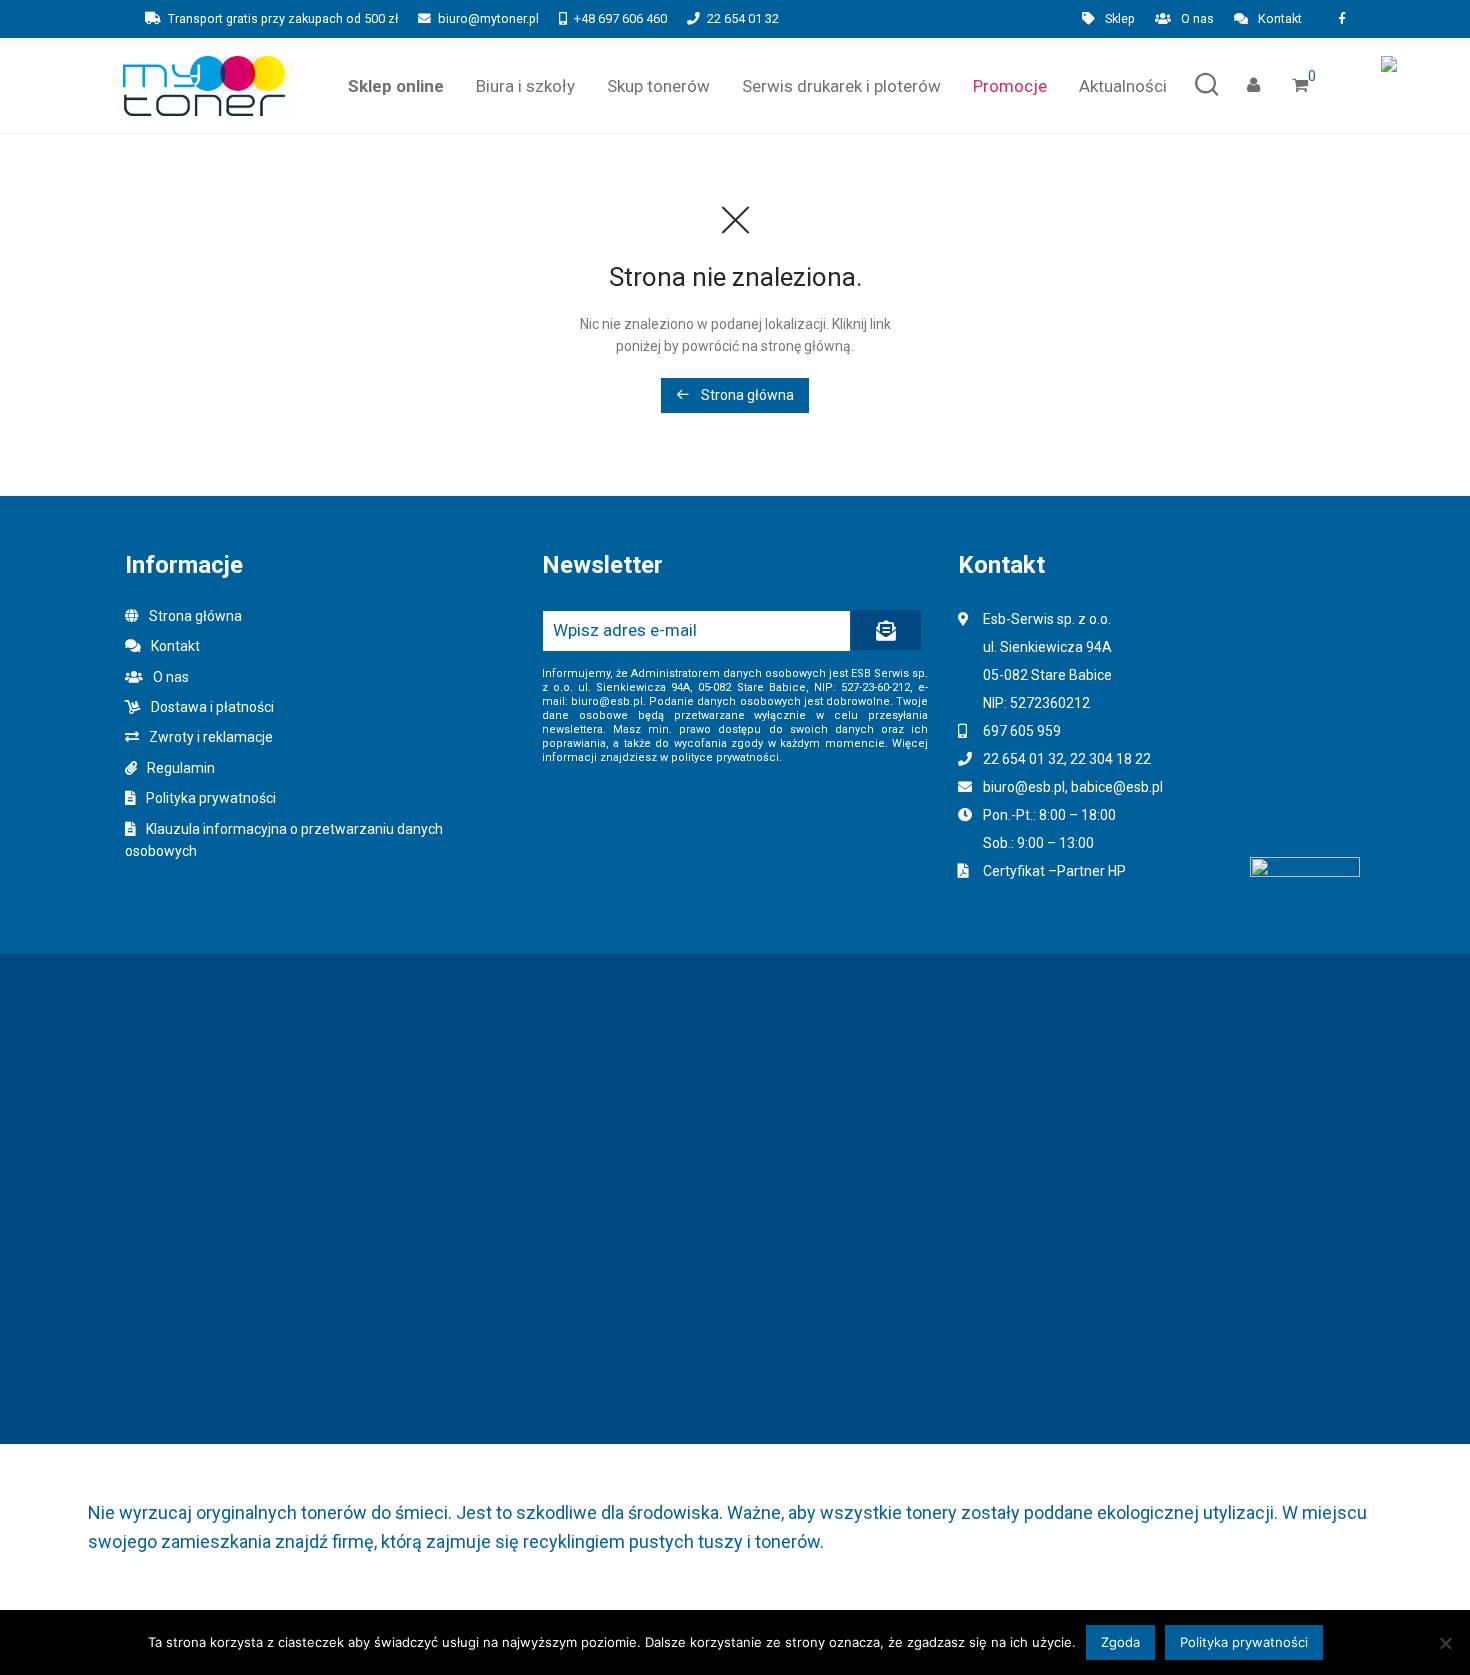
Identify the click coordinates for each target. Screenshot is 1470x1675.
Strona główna (746, 395)
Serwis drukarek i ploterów (841, 86)
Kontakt (1280, 19)
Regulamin (181, 768)
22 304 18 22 (1110, 759)
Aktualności (1123, 86)
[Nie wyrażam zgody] (1445, 1643)
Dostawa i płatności (212, 707)
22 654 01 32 (743, 18)
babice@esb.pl (1117, 787)
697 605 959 (1022, 731)
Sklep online (396, 86)
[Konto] (1253, 85)
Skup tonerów (658, 86)
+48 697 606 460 (620, 18)
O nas (1197, 19)
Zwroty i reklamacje (211, 737)
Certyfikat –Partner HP (1054, 871)
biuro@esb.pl (1024, 787)
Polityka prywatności (211, 798)
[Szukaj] (1207, 85)
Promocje (1010, 86)
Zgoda (1120, 1642)
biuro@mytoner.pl (488, 18)
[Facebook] (1341, 18)
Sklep (1120, 19)
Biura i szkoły (525, 86)
